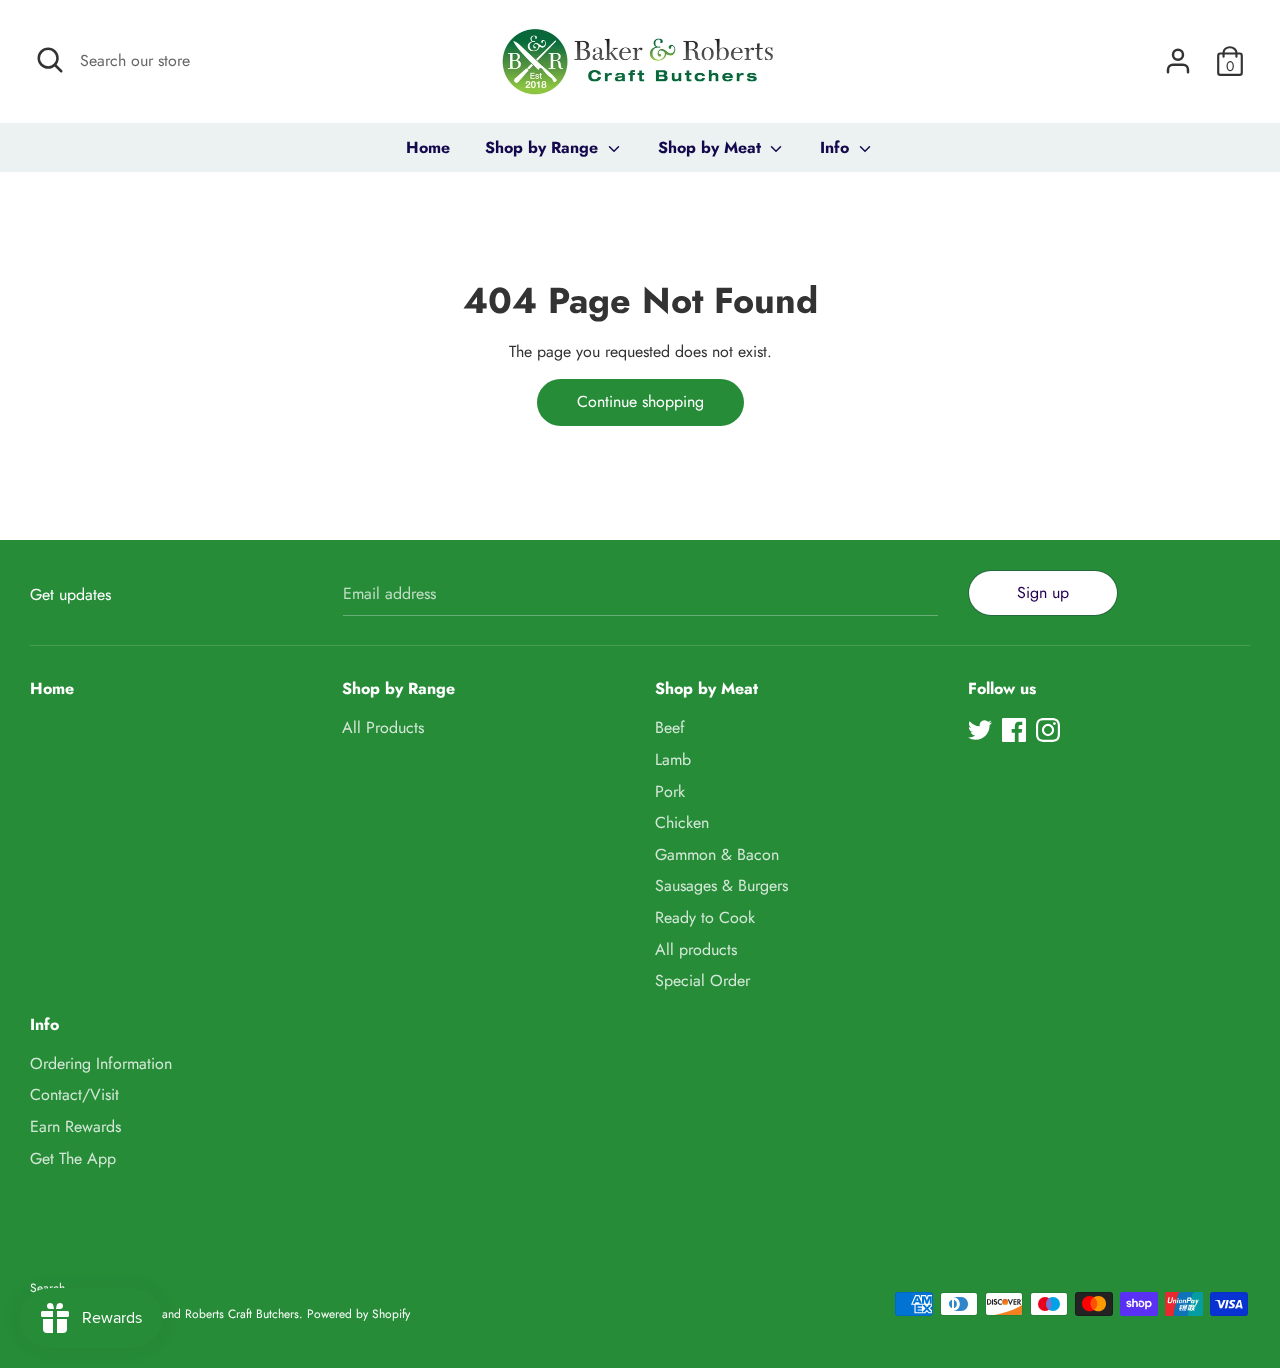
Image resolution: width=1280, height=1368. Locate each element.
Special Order (702, 980)
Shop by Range (544, 147)
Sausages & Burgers (721, 885)
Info (837, 147)
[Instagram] (1048, 729)
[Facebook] (1014, 729)
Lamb (673, 759)
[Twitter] (980, 729)
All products (696, 949)
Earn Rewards (75, 1126)
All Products (383, 727)
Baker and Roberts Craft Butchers (214, 1314)
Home (428, 147)
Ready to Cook (705, 917)
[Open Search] (50, 60)
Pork (670, 791)
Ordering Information (101, 1063)
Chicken (682, 822)
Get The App (73, 1158)
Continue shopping (640, 401)
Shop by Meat (712, 147)
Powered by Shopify (358, 1314)
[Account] (1178, 53)
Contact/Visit (74, 1094)
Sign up (1043, 592)
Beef (670, 727)
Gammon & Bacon (717, 854)
